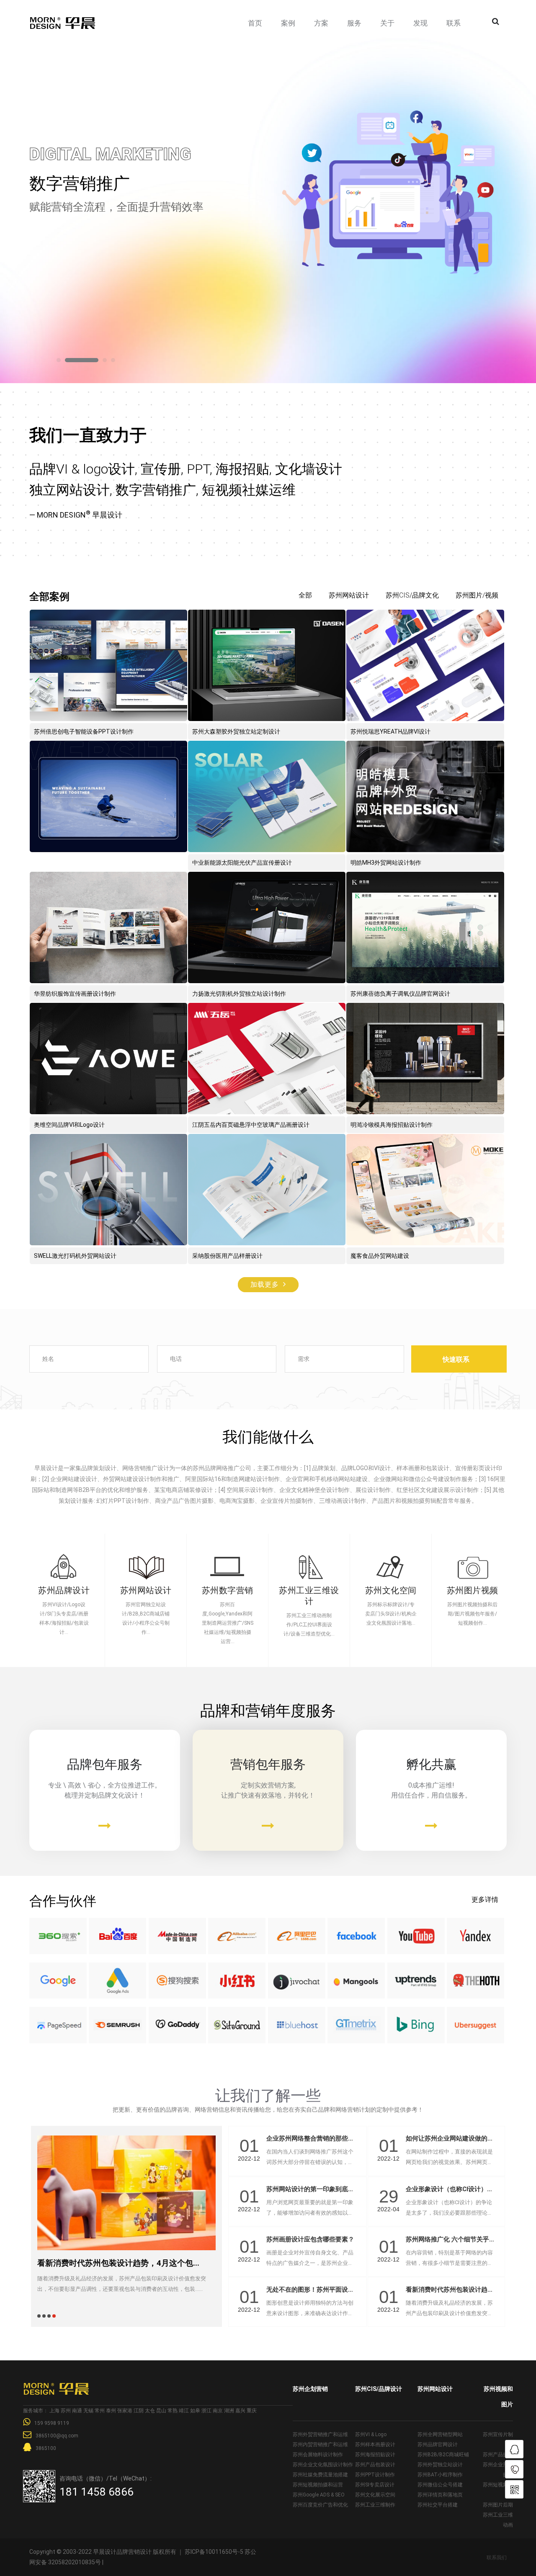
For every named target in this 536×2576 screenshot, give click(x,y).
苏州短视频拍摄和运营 (318, 2485)
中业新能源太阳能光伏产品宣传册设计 (242, 863)
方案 (321, 23)
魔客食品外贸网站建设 (380, 1256)
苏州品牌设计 (64, 1590)
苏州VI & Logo (371, 2434)
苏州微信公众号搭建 (440, 2485)
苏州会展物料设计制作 (318, 2455)
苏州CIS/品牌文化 (412, 595)
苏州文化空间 (391, 1590)
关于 (387, 23)
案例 (288, 23)
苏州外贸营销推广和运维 (320, 2434)
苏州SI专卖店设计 (375, 2485)
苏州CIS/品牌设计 (379, 2389)
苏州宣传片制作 (498, 2439)
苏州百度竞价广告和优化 (320, 2505)
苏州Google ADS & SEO (319, 2495)
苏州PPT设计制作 (375, 2475)
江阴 (139, 2411)
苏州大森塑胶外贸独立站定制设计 (236, 732)
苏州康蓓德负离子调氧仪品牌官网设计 (400, 994)
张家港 (125, 2411)
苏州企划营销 (310, 2389)
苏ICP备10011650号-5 (214, 2552)
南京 (218, 2411)
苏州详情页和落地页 (440, 2495)
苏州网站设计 (349, 595)
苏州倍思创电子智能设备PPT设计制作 (84, 732)
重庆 (252, 2411)
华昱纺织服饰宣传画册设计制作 (75, 994)
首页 (255, 23)
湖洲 (229, 2411)
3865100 (46, 2448)
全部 (305, 595)
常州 (100, 2411)
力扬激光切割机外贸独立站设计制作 (239, 994)
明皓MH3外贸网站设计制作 (386, 863)
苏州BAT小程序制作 (440, 2475)
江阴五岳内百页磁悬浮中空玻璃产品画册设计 (251, 1125)
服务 (354, 23)
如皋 (195, 2411)
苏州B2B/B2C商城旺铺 (443, 2455)
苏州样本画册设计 (375, 2445)
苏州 (66, 2411)
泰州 (111, 2411)
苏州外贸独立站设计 (440, 2465)
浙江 (206, 2411)
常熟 (173, 2411)
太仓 (150, 2411)
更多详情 (485, 1900)
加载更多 (265, 1284)
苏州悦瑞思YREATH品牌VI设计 (390, 732)
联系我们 (497, 2558)
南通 (77, 2411)
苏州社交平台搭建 (438, 2505)
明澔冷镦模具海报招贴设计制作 (392, 1125)
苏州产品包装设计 (375, 2465)
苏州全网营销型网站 (440, 2434)
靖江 (184, 2411)
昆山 (161, 2411)
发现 (420, 23)
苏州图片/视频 (477, 595)
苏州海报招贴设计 (375, 2455)
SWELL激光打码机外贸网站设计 (75, 1256)
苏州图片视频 (473, 1590)
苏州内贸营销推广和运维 (320, 2445)
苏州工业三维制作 (375, 2505)
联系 (454, 23)
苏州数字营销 (228, 1590)
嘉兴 (240, 2411)
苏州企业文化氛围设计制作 (323, 2465)
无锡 (88, 2411)
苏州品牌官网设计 (438, 2445)
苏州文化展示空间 (375, 2495)
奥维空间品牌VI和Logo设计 (69, 1125)
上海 (54, 2411)
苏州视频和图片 (498, 2397)
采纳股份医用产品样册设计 (227, 1256)
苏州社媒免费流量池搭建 (320, 2475)
